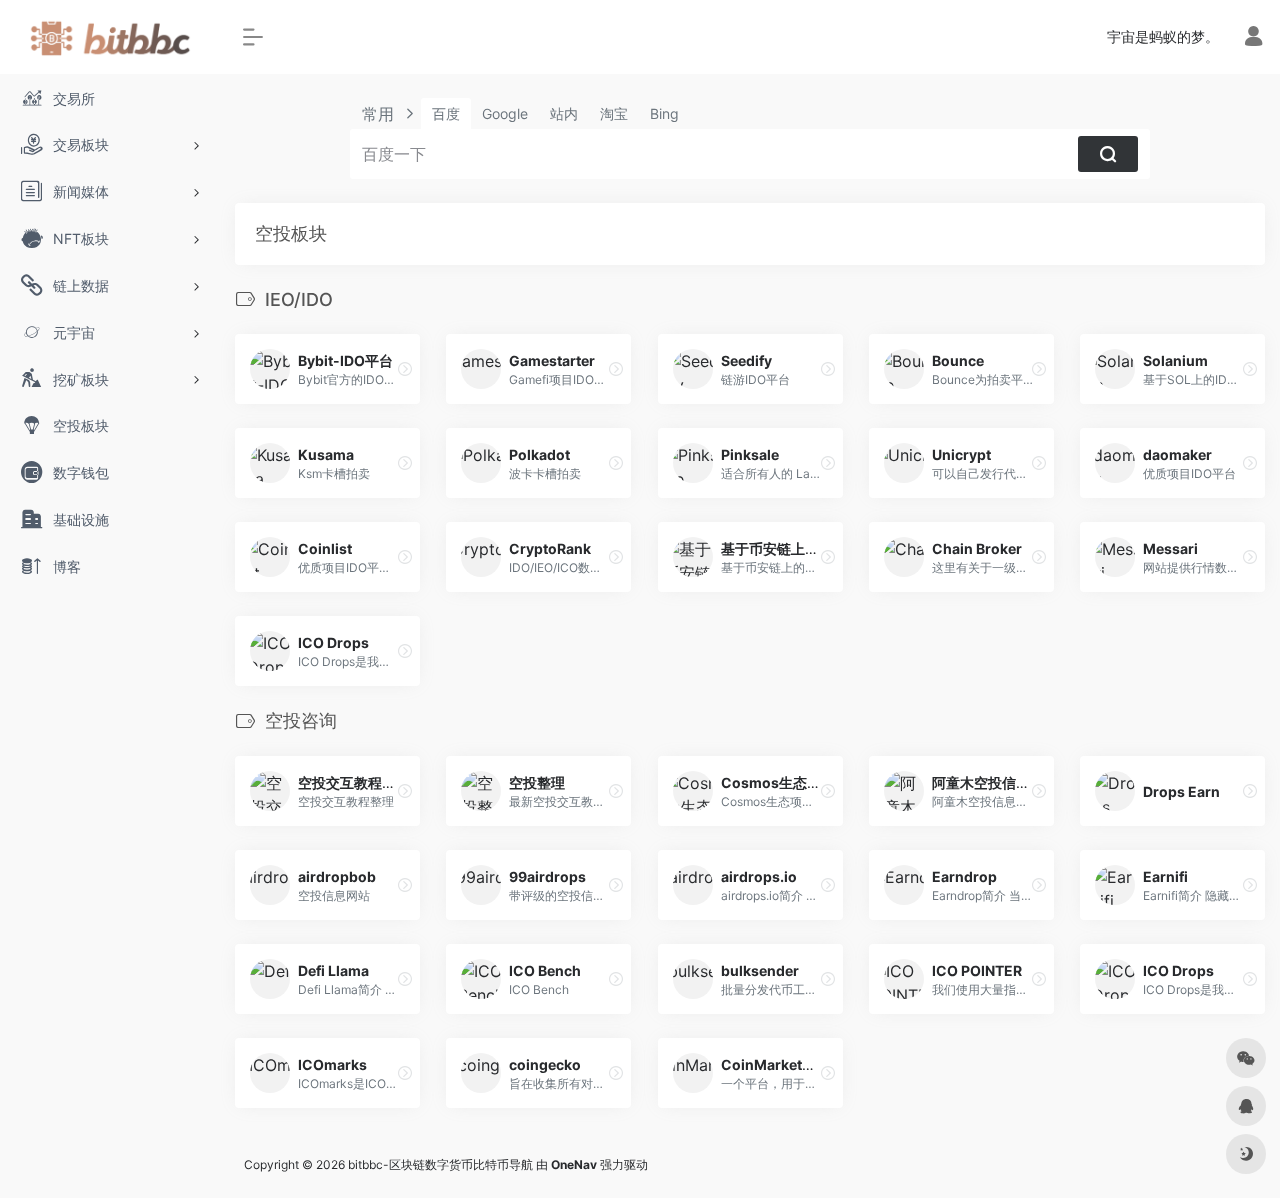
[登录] (1253, 38)
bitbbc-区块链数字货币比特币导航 (440, 1164)
